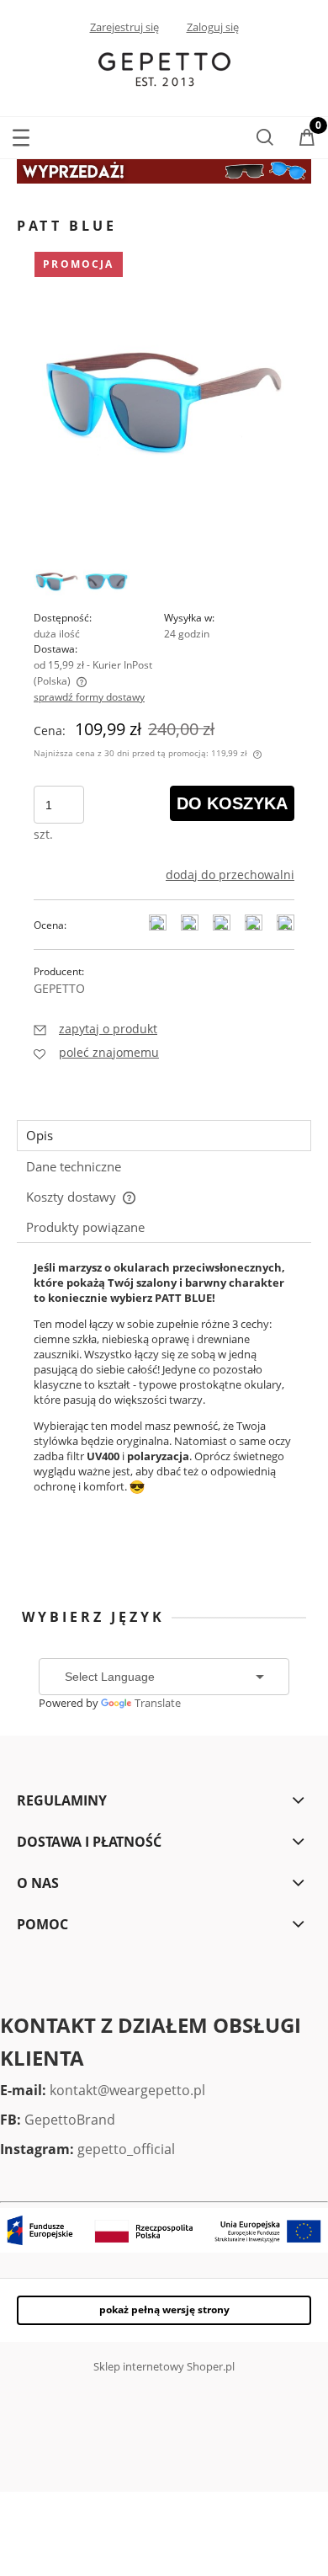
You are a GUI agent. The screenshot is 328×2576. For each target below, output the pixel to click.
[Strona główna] (164, 68)
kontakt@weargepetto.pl (127, 2090)
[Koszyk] (307, 139)
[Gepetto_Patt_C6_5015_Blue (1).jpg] (57, 581)
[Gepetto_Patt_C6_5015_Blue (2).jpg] (106, 581)
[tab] (164, 1136)
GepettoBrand (70, 2120)
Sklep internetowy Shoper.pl (164, 2366)
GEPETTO (59, 988)
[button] (21, 134)
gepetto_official (126, 2149)
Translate (158, 1703)
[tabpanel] (164, 1405)
